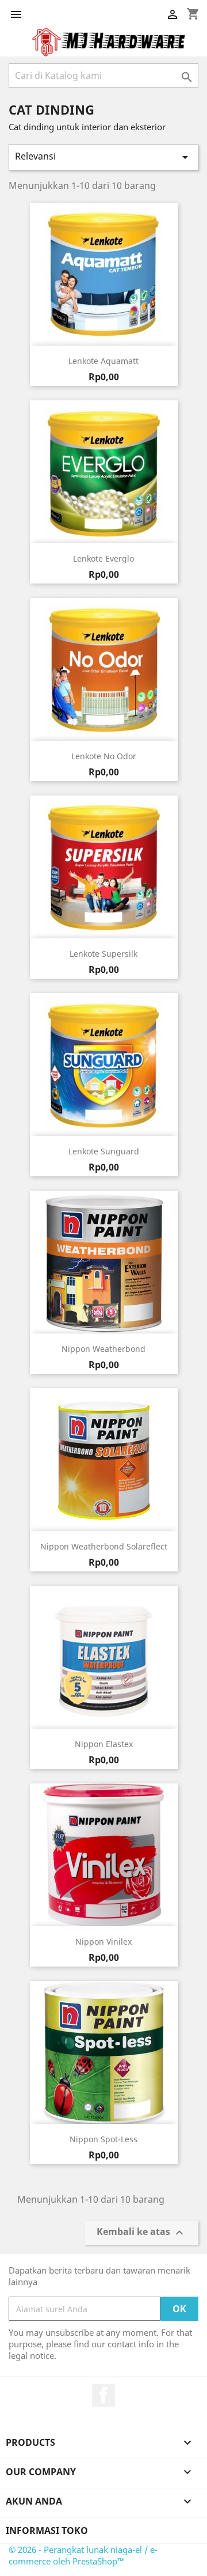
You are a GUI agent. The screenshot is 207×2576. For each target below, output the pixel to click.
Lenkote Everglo (103, 558)
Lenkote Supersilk (103, 954)
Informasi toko (47, 2530)
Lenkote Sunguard (104, 1151)
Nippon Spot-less (103, 2139)
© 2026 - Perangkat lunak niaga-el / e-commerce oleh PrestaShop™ (83, 2555)
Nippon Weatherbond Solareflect (104, 1546)
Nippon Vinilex (103, 1942)
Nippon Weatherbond (103, 1349)
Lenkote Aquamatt (103, 361)
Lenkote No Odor (104, 756)
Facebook (103, 2395)
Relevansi (103, 157)
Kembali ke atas (141, 2233)
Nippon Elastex (104, 1744)
